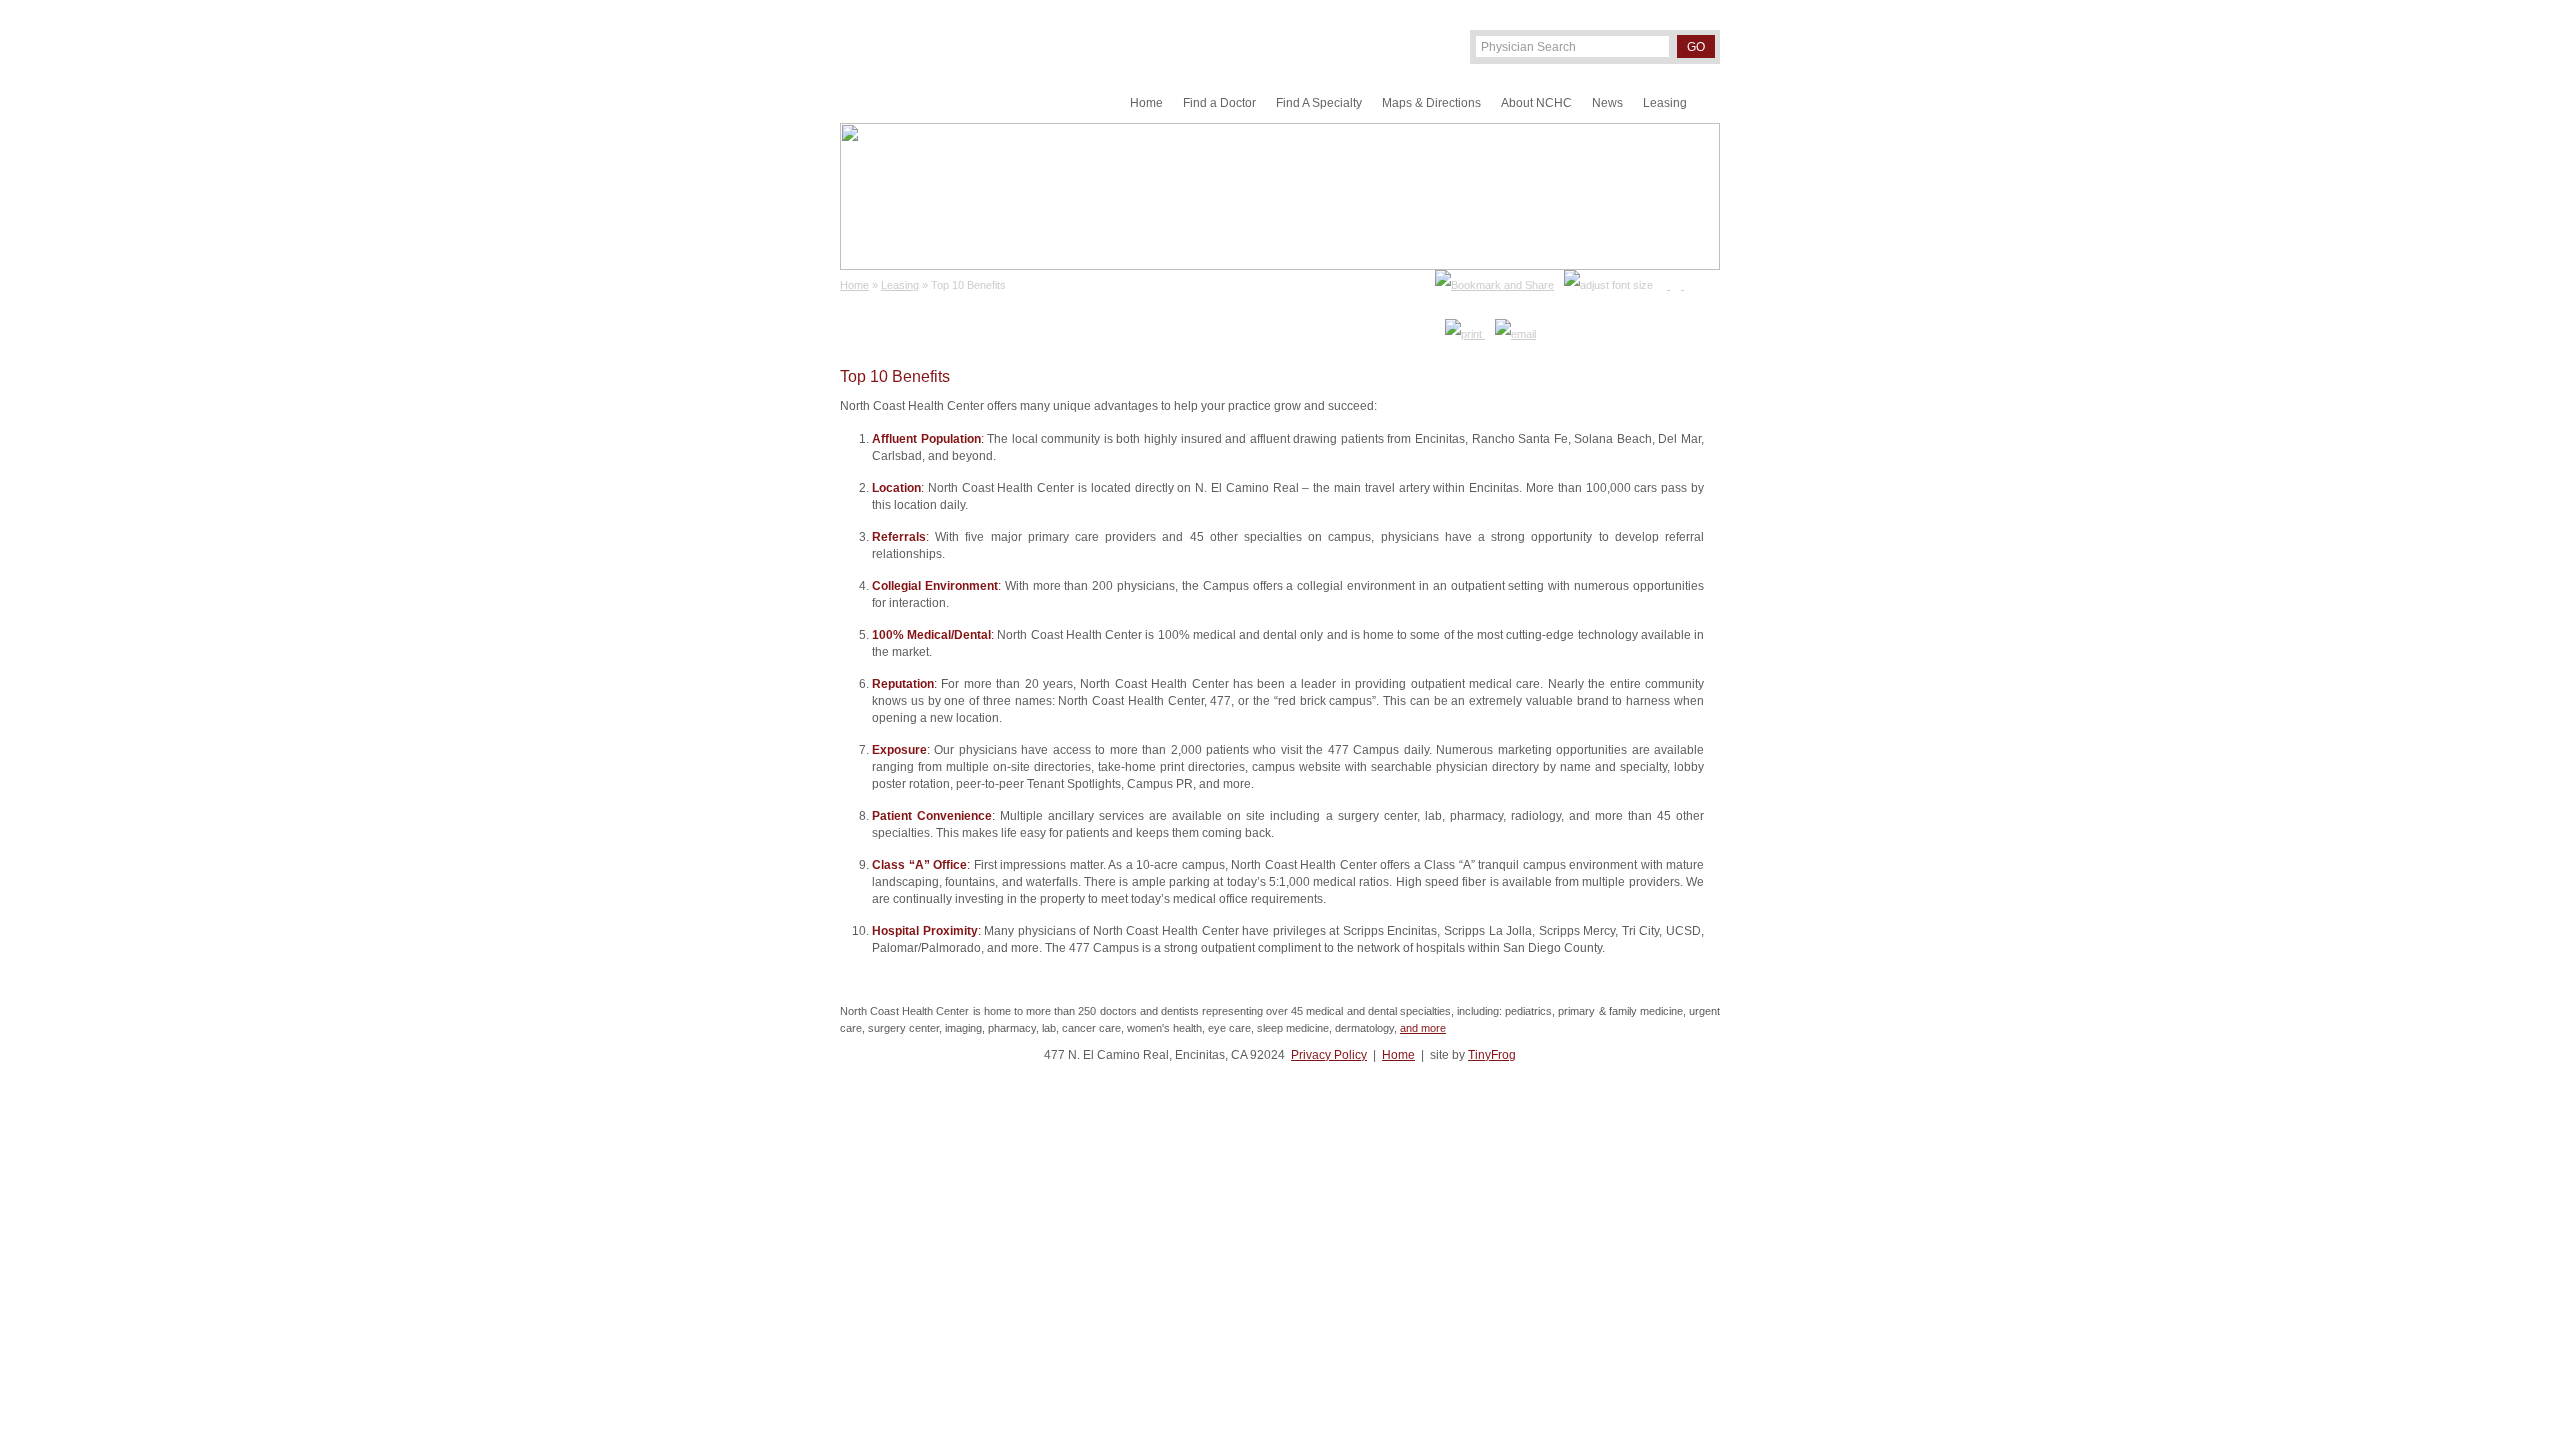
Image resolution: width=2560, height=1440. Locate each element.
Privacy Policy (1329, 1055)
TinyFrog (1492, 1055)
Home (1398, 1055)
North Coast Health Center (939, 61)
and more (1423, 1028)
